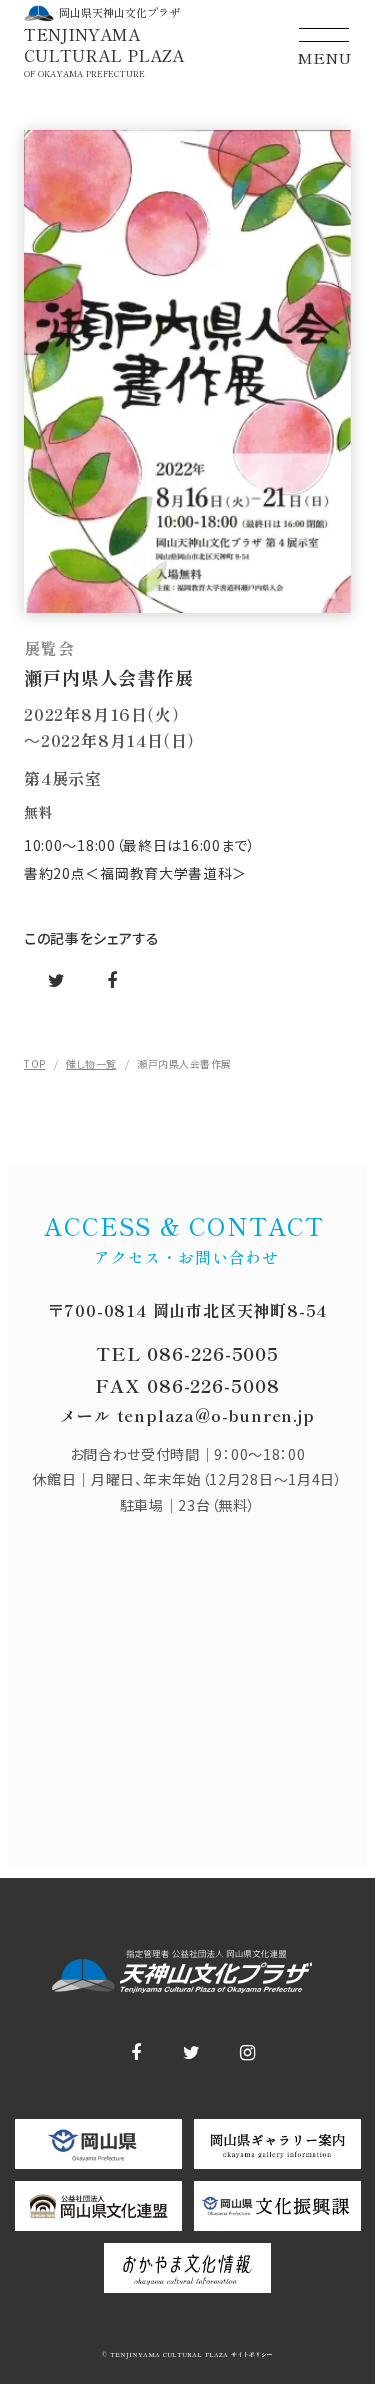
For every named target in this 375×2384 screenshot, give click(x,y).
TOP (35, 1063)
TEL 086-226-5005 (187, 1353)
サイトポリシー (250, 2355)
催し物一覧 (91, 1063)
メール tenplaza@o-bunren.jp (187, 1415)
